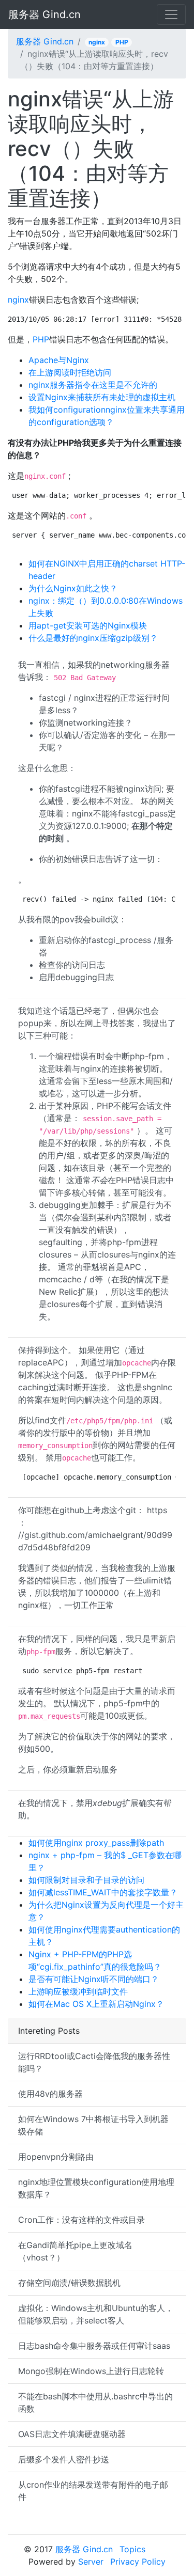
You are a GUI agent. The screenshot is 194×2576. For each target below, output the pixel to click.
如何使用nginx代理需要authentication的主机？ (104, 1936)
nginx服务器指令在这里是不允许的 (93, 385)
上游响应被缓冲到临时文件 (78, 1991)
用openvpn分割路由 (56, 2157)
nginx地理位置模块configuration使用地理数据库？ (96, 2188)
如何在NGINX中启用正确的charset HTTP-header (107, 570)
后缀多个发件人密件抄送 (64, 2459)
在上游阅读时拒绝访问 (70, 372)
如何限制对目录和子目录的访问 (86, 1880)
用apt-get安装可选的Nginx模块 (88, 625)
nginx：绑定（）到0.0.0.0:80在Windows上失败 (106, 607)
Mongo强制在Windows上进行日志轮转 (91, 2371)
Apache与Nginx (59, 360)
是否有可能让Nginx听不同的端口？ (94, 1979)
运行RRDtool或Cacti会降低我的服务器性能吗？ (94, 2062)
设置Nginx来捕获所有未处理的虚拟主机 (102, 397)
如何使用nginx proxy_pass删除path (96, 1843)
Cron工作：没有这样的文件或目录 (81, 2220)
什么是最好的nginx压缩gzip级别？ (93, 638)
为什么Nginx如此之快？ (73, 588)
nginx (97, 42)
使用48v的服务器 (50, 2094)
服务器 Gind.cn (44, 14)
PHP (122, 42)
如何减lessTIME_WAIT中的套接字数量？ (103, 1892)
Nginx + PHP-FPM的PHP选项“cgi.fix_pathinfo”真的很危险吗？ (95, 1960)
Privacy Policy (138, 2562)
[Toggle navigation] (171, 14)
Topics (132, 2549)
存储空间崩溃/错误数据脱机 (69, 2283)
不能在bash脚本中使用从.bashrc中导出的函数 (95, 2402)
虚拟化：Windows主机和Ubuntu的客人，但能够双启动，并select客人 (96, 2314)
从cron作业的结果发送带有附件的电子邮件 (93, 2491)
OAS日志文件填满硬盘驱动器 (72, 2434)
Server (91, 2562)
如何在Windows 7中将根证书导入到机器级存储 (93, 2125)
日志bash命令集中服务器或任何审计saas (94, 2346)
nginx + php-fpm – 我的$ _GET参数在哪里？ (105, 1861)
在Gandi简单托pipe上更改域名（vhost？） (75, 2251)
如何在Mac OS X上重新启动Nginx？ (96, 2004)
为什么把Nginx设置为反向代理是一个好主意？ (106, 1911)
